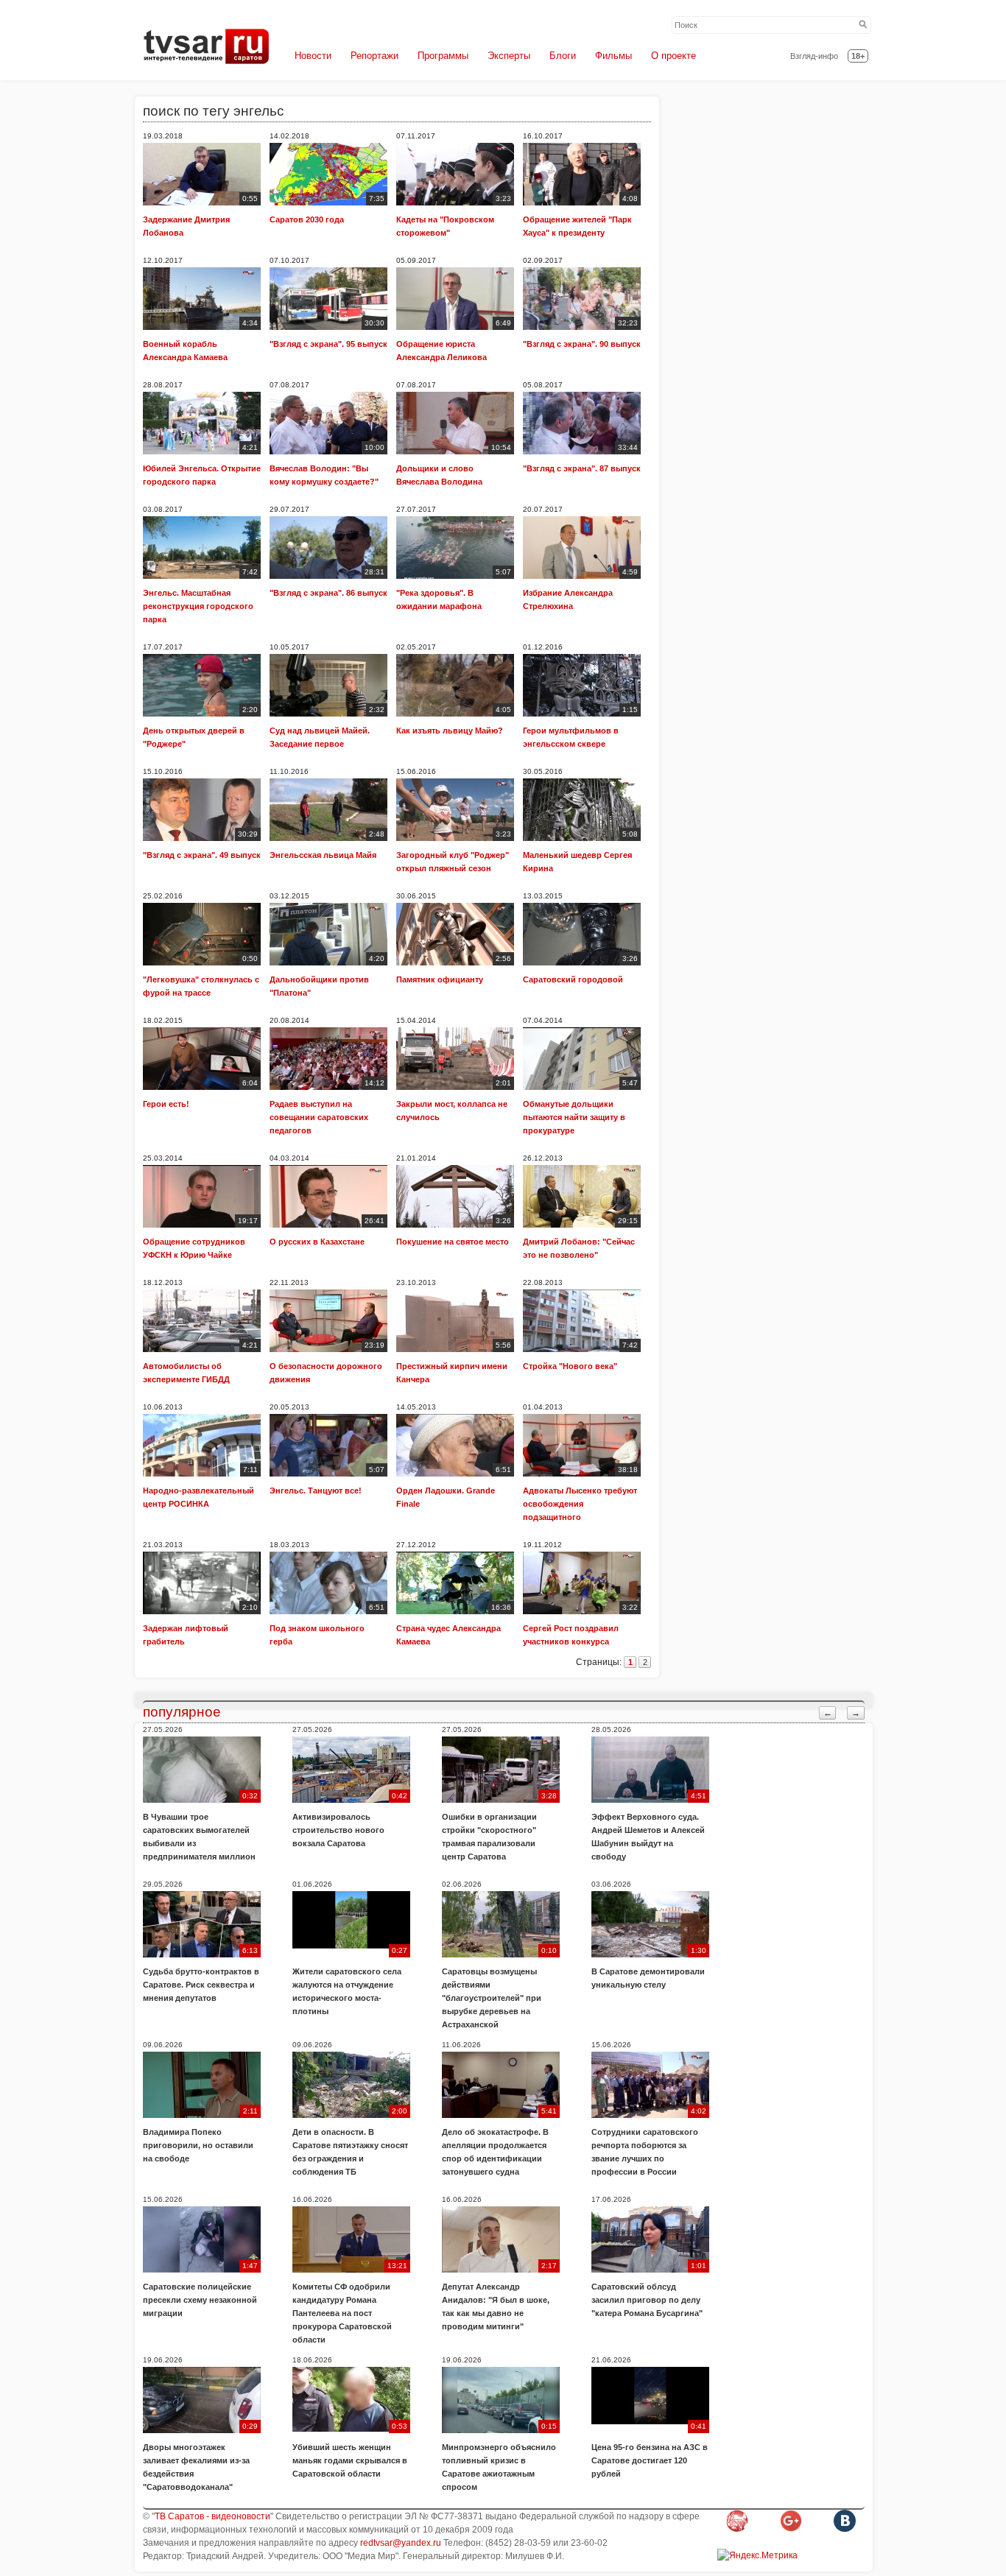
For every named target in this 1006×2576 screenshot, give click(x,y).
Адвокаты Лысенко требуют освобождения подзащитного (580, 1504)
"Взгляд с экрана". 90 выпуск (582, 344)
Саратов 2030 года (307, 219)
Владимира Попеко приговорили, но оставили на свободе (198, 2145)
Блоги (563, 56)
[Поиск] (863, 25)
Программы (443, 56)
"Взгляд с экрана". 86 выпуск (328, 593)
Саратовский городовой (573, 979)
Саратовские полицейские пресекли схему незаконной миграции (200, 2300)
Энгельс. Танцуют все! (316, 1491)
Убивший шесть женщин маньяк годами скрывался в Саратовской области (350, 2460)
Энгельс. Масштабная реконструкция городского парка (198, 606)
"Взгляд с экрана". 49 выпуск (202, 855)
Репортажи (374, 56)
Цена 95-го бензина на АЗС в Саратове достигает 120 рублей (650, 2460)
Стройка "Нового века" (570, 1366)
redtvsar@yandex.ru (401, 2543)
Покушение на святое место (453, 1242)
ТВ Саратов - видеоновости (212, 2516)
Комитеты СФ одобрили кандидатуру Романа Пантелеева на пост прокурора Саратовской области (342, 2313)
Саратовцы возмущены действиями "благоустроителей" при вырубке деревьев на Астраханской (492, 1998)
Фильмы (613, 56)
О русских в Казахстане (317, 1242)
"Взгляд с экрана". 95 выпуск (328, 344)
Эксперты (509, 56)
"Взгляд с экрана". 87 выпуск (582, 468)
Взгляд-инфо (814, 56)
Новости (313, 56)
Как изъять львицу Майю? (450, 731)
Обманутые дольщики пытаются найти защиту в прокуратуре (574, 1117)
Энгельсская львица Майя (323, 855)
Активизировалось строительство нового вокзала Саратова (338, 1830)
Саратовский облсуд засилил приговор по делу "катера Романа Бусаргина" (647, 2300)
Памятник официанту (440, 979)
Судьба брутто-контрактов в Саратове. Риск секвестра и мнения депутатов (201, 1985)
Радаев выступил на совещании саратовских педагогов (319, 1117)
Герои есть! (166, 1104)
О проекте (673, 56)
